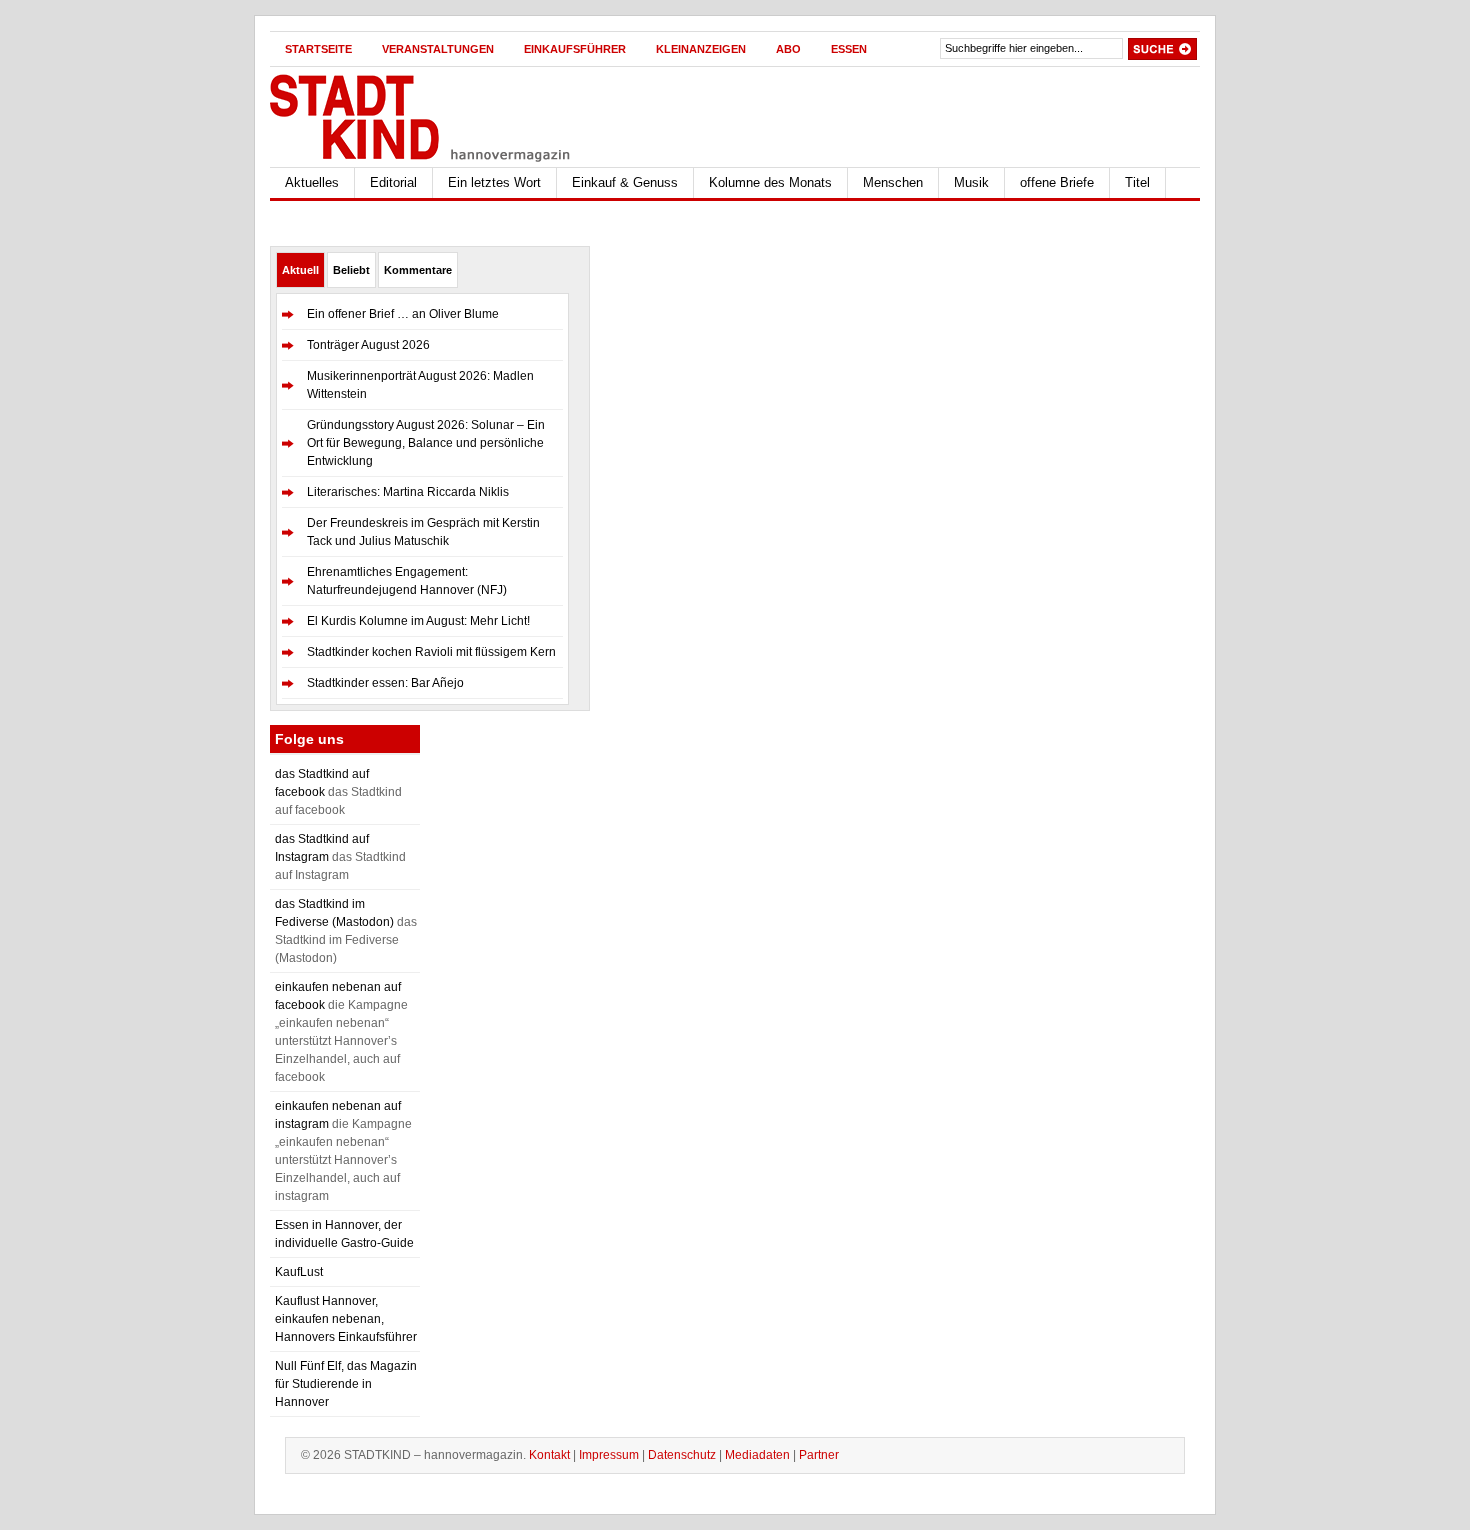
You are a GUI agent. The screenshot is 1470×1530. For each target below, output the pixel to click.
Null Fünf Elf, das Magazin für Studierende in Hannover (346, 1384)
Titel (1137, 182)
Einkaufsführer (575, 49)
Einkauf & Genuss (625, 182)
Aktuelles (312, 182)
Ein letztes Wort (494, 182)
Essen (849, 49)
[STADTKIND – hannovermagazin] (464, 113)
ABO (788, 49)
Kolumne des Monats (770, 182)
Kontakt (549, 1455)
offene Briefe (1057, 182)
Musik (971, 182)
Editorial (393, 182)
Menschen (893, 182)
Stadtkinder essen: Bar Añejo (385, 683)
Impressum (609, 1455)
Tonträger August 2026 (368, 345)
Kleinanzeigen (701, 49)
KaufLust (299, 1272)
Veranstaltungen (438, 49)
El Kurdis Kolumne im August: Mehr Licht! (418, 621)
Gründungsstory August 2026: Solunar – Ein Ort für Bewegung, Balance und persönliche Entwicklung (426, 443)
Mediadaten (757, 1455)
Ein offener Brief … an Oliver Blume (403, 314)
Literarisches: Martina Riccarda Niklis (408, 492)
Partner (819, 1455)
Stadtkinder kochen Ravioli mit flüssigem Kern (431, 652)
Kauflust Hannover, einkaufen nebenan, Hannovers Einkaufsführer (346, 1319)
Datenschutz (682, 1455)
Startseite (318, 49)
